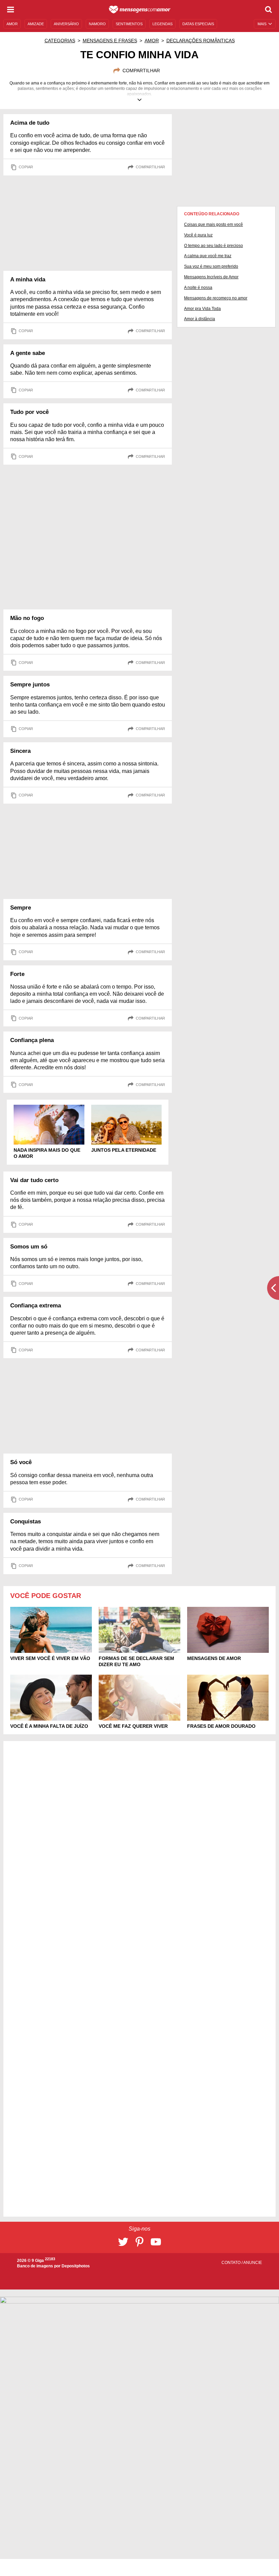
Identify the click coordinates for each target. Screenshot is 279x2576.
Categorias (60, 41)
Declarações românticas (201, 41)
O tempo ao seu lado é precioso (214, 246)
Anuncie (253, 2263)
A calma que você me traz (208, 256)
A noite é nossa (198, 288)
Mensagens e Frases (110, 41)
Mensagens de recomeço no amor (216, 298)
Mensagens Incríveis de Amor (211, 277)
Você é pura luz (198, 235)
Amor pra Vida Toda (202, 309)
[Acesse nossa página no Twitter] (123, 2242)
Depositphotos (76, 2266)
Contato (232, 2263)
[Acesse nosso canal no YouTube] (156, 2242)
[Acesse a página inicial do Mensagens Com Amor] (140, 10)
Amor (152, 41)
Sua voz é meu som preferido (211, 266)
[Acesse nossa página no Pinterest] (139, 2242)
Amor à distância (200, 319)
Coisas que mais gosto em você (214, 224)
